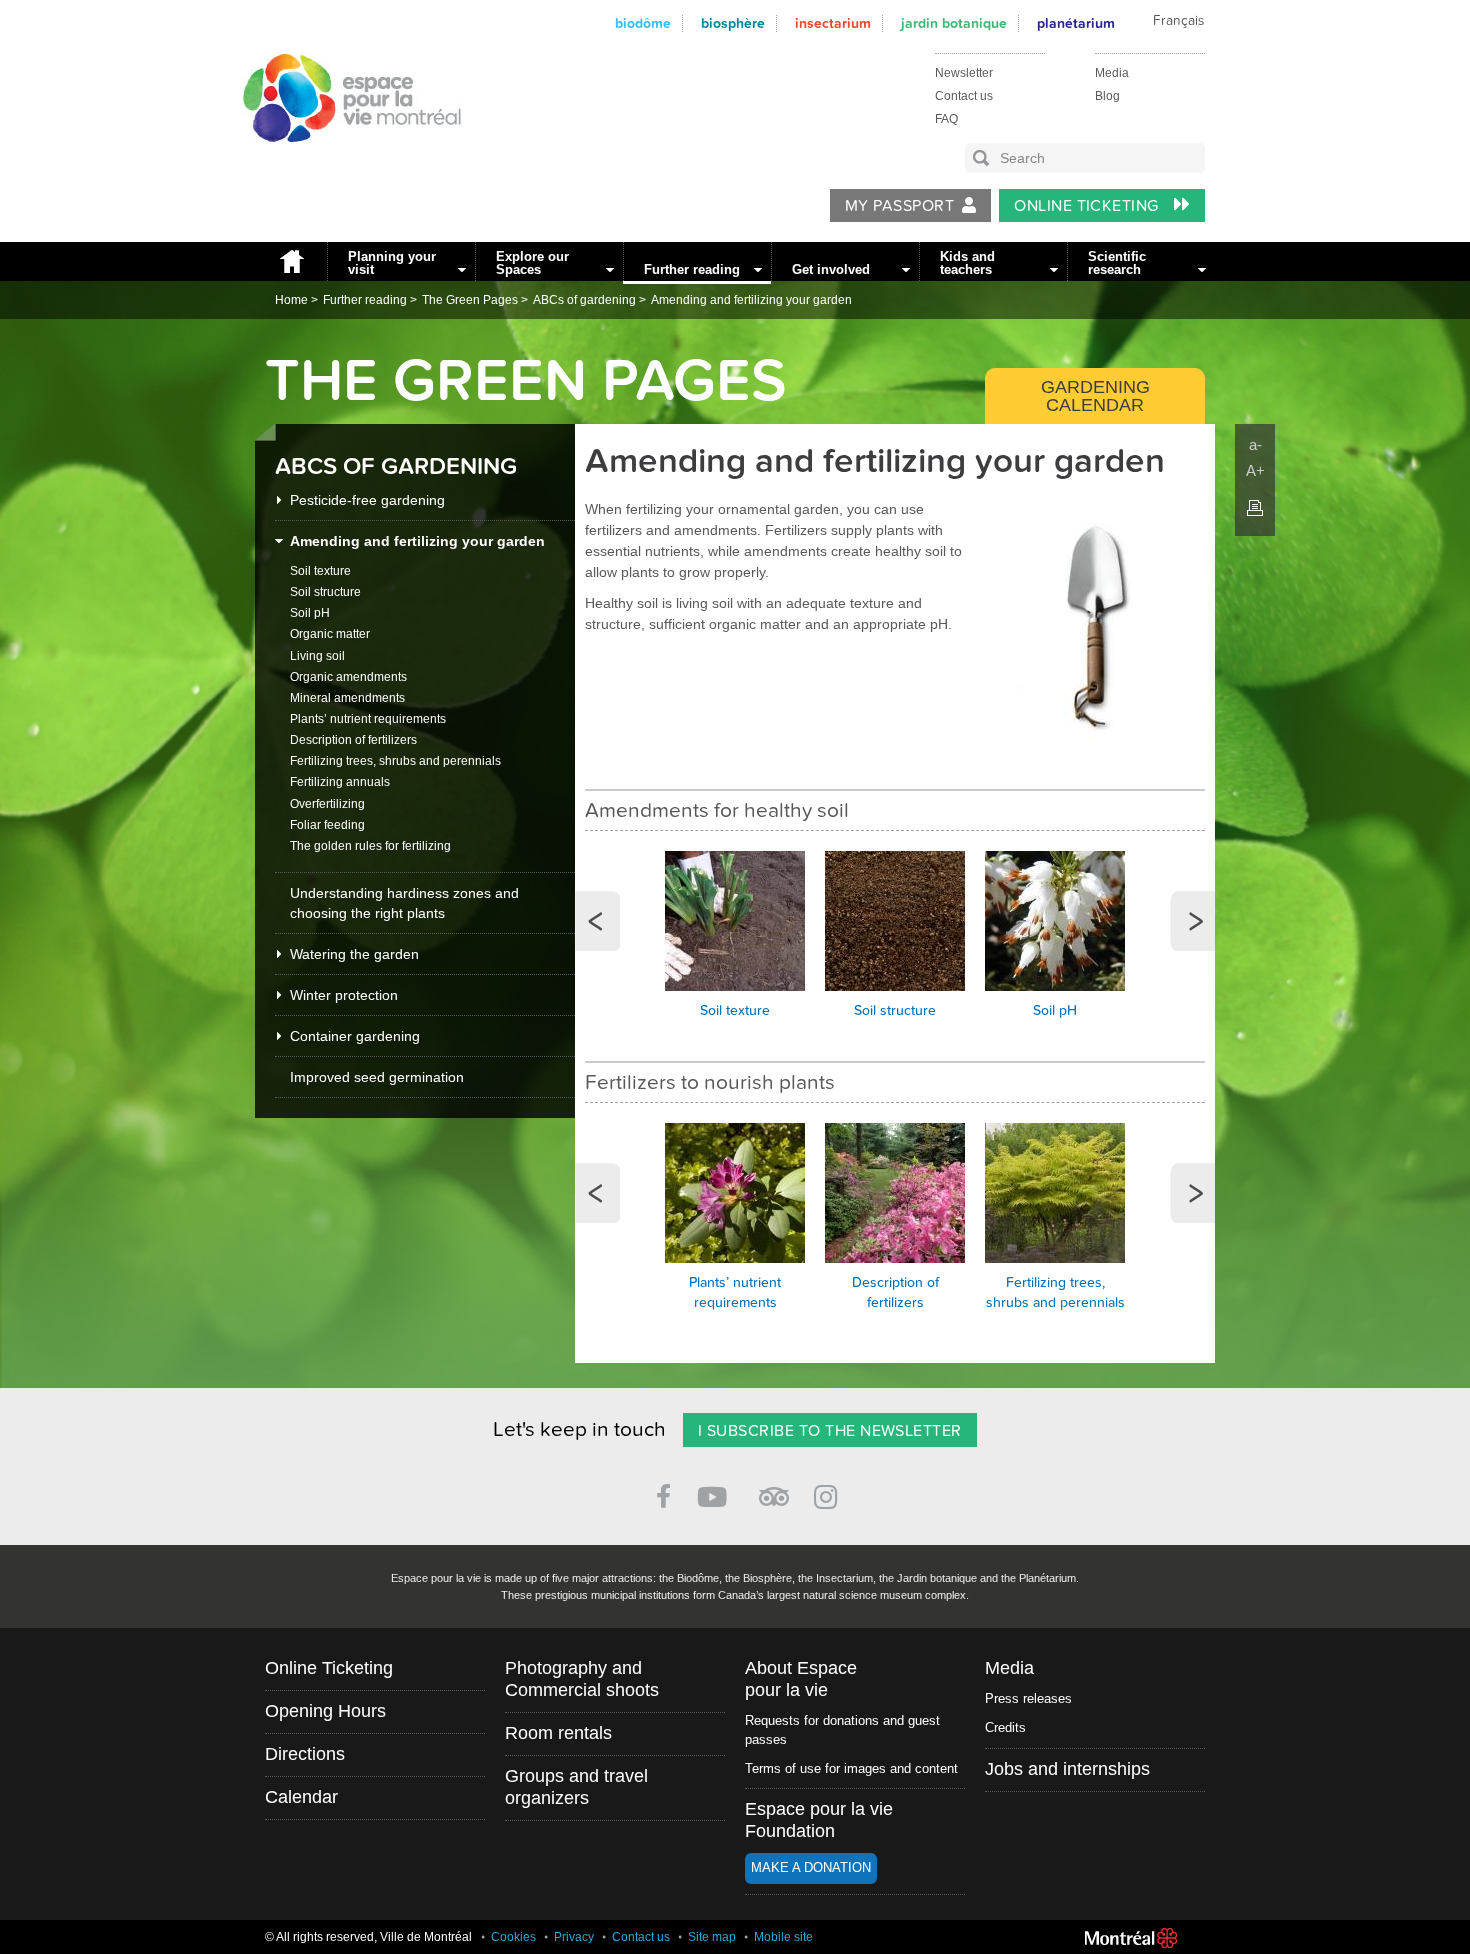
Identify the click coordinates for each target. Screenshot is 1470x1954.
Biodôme (643, 23)
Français (1178, 21)
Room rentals (558, 1733)
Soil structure (325, 592)
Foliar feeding (327, 825)
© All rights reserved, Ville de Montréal (368, 1937)
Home (291, 261)
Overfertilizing (327, 804)
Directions (305, 1754)
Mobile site (783, 1937)
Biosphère (733, 23)
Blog (1107, 96)
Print (1255, 508)
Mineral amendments (347, 698)
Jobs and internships (1067, 1769)
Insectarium (833, 23)
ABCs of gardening (584, 300)
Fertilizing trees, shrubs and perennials (395, 761)
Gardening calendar (1095, 396)
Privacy (574, 1937)
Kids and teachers (967, 263)
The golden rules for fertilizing (370, 846)
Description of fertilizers (353, 740)
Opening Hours (325, 1711)
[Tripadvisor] (774, 1488)
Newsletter (964, 73)
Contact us (964, 96)
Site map (712, 1937)
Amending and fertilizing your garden (751, 300)
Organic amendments (348, 677)
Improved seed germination (377, 1077)
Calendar (301, 1797)
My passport (899, 206)
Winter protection (344, 995)
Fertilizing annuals (340, 782)
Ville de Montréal (1131, 1938)
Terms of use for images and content (851, 1768)
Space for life (345, 161)
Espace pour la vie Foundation (819, 1820)
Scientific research (1117, 263)
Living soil (317, 656)
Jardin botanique (954, 23)
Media (1112, 73)
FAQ (946, 119)
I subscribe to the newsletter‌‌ (830, 1431)
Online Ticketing (1088, 206)
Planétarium (1076, 23)
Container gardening (355, 1036)
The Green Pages (470, 300)
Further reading (692, 269)
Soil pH (310, 613)
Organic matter (330, 634)
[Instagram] (829, 1493)
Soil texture (320, 571)
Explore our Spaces (532, 263)
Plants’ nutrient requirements (368, 719)
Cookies (513, 1937)
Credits (1005, 1727)
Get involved (831, 269)
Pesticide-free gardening (367, 500)
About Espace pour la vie (801, 1679)
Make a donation (811, 1867)
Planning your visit (392, 263)
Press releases (1028, 1698)
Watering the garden (354, 954)
